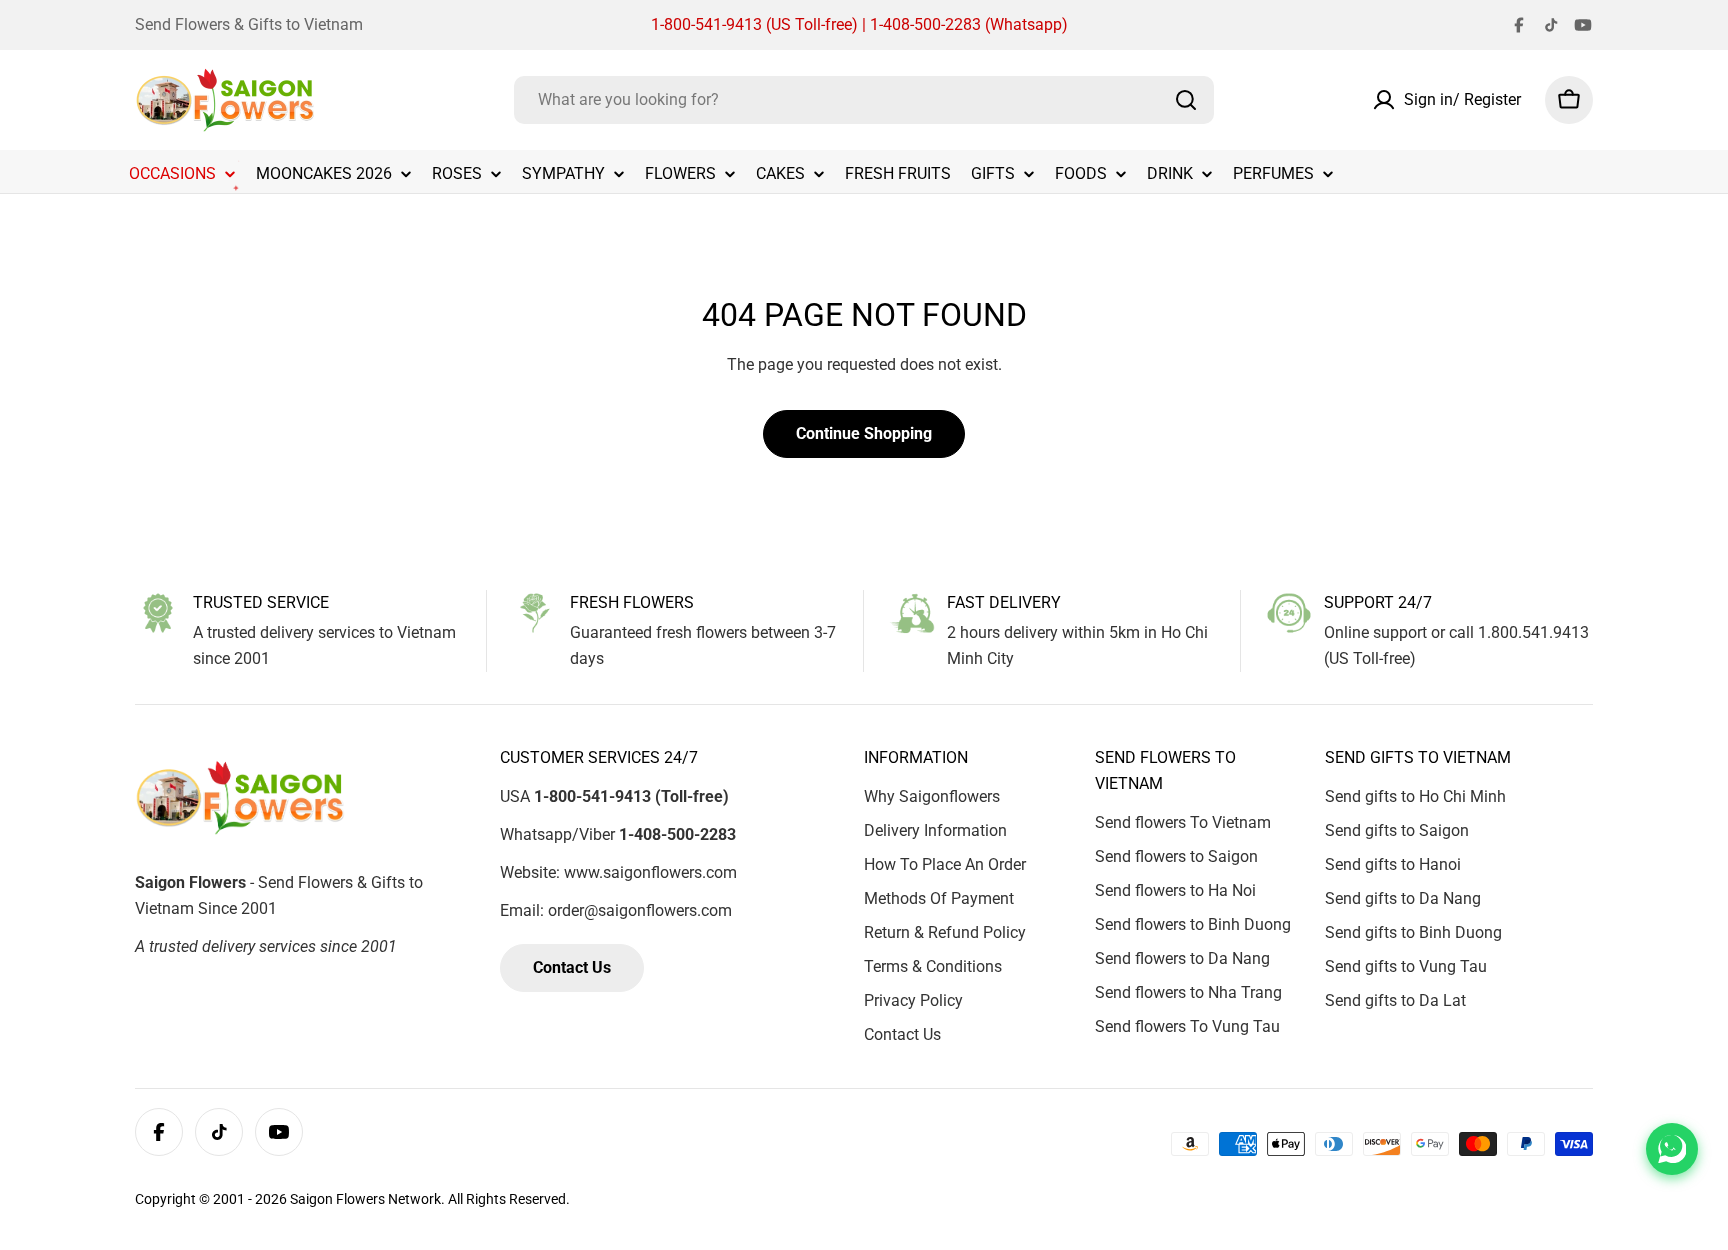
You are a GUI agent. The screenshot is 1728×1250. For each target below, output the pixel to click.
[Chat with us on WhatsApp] (1672, 1149)
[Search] (1186, 100)
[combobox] (864, 100)
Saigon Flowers (337, 1199)
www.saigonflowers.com (650, 872)
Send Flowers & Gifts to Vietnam (249, 24)
